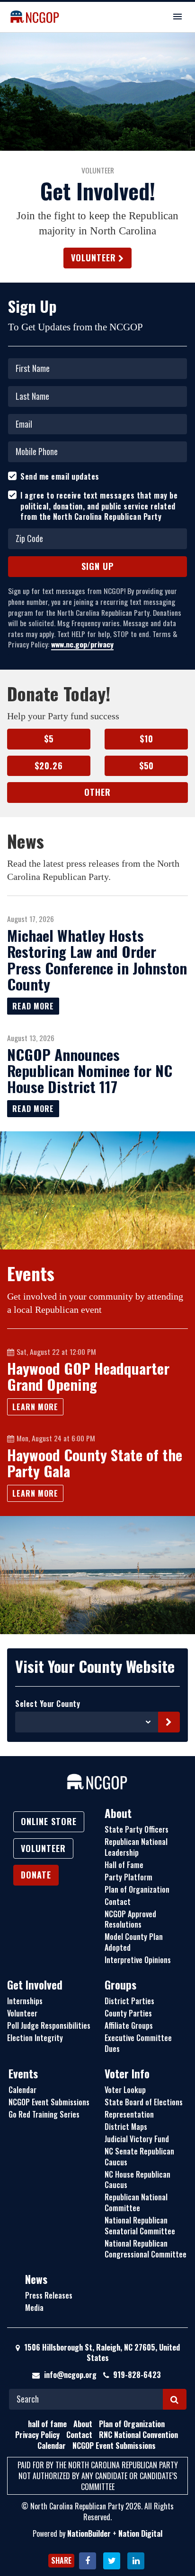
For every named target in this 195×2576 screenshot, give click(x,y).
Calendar (22, 2090)
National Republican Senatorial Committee (140, 2226)
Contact (118, 1902)
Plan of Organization (137, 1889)
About (118, 1813)
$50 (146, 766)
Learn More (35, 1407)
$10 (146, 739)
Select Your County (48, 1704)
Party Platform (129, 1877)
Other (97, 792)
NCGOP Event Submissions (49, 2102)
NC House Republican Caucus (137, 2180)
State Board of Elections (144, 2102)
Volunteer (93, 258)
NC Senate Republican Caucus (139, 2157)
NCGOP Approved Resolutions (130, 1919)
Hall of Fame (124, 1865)
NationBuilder (89, 2533)
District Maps (126, 2127)
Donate (36, 1875)
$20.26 (49, 766)
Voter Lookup (125, 2090)
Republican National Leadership (136, 1847)
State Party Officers (137, 1829)
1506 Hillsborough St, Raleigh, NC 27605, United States (101, 2353)
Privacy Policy (37, 2435)
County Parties (128, 2013)
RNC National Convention (138, 2435)
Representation (129, 2114)
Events (23, 2074)
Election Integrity (35, 2038)
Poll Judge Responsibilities (49, 2025)
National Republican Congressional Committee (146, 2249)
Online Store (49, 1821)
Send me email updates (60, 477)
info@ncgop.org (70, 2375)
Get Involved (35, 1985)
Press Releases (49, 2295)
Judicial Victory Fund (137, 2139)
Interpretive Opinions (138, 1960)
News (36, 2279)
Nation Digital (140, 2533)
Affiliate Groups (129, 2025)
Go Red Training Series (44, 2114)
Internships (25, 2001)
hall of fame (47, 2424)
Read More (33, 1006)
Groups (120, 1985)
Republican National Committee (136, 2202)
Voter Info (127, 2074)
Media (34, 2308)
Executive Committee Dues (138, 2043)
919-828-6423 (137, 2375)
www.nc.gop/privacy (82, 644)
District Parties (129, 2001)
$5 (49, 739)
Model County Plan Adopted (134, 1942)
